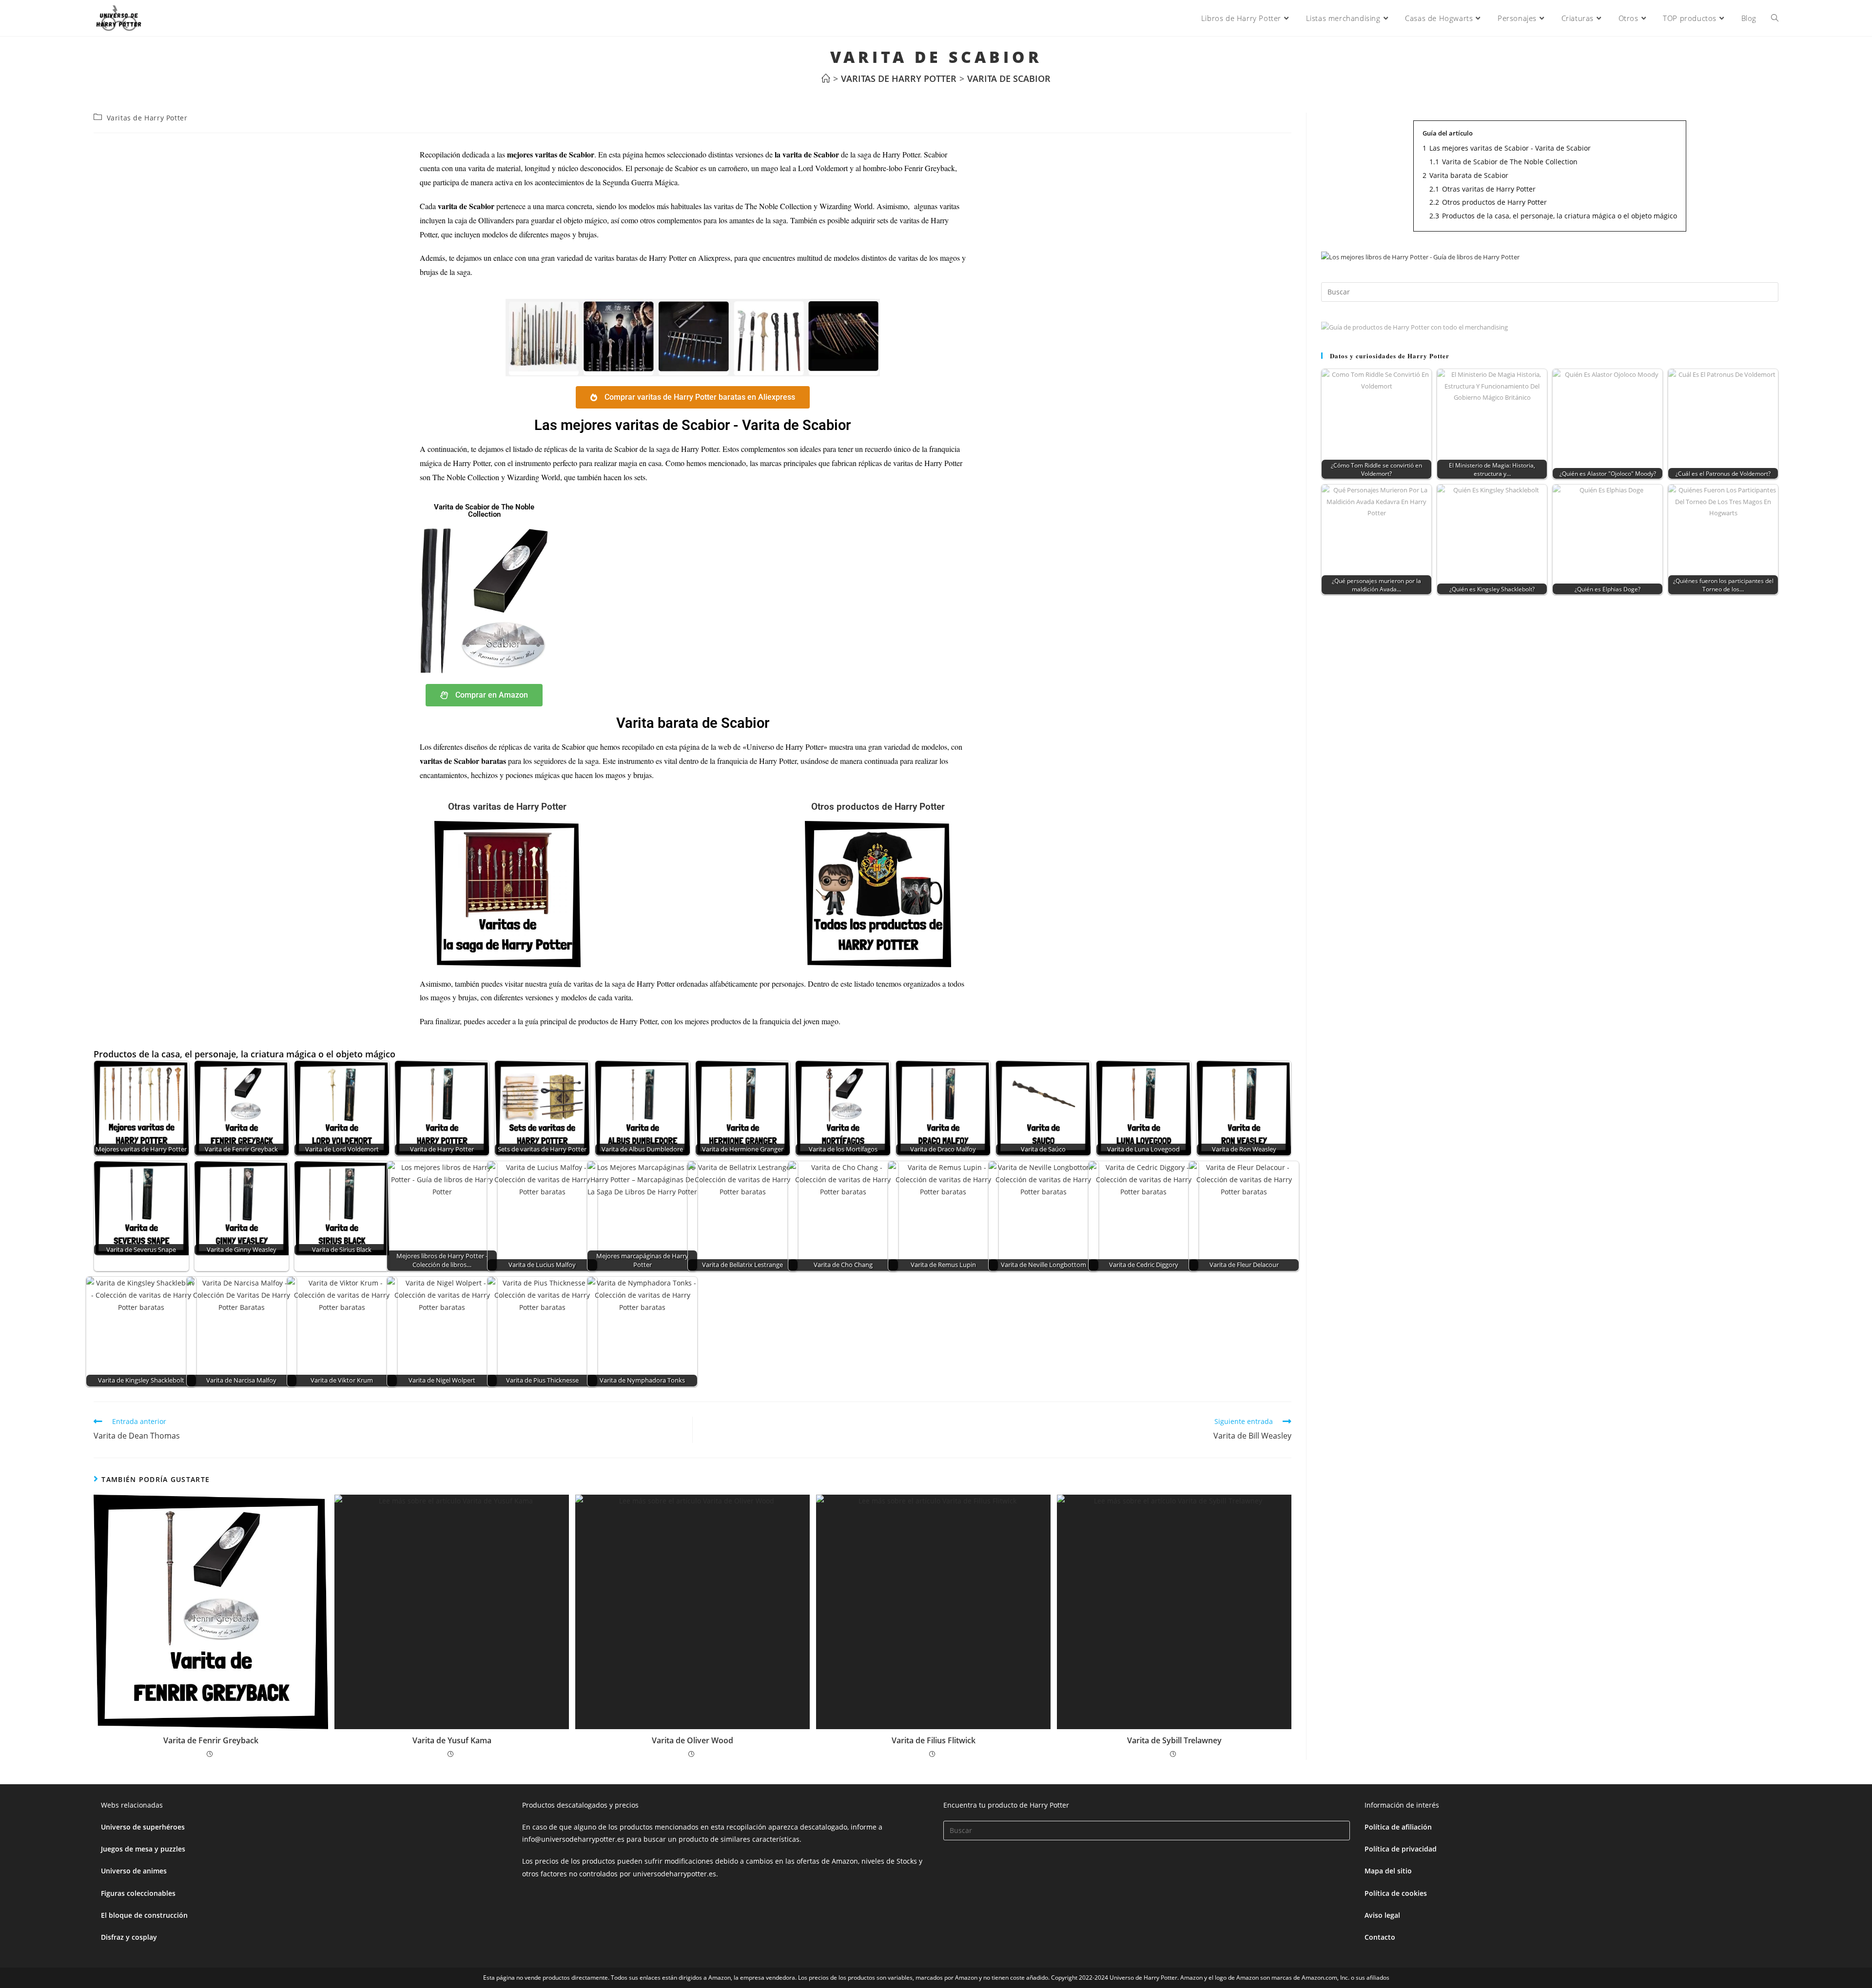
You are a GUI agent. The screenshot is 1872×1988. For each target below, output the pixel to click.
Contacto (1380, 1937)
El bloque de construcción (144, 1915)
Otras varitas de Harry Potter (507, 807)
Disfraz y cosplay (129, 1937)
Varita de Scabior (1009, 78)
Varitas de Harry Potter (147, 118)
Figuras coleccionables (138, 1893)
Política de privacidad (1401, 1849)
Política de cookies (1396, 1893)
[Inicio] (826, 78)
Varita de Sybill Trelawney (1174, 1740)
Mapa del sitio (1388, 1871)
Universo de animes (134, 1871)
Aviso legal (1382, 1915)
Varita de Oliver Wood (692, 1740)
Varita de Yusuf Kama (452, 1740)
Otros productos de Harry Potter (878, 807)
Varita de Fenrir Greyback (211, 1740)
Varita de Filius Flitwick (934, 1740)
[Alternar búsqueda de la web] (1775, 18)
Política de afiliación (1398, 1827)
